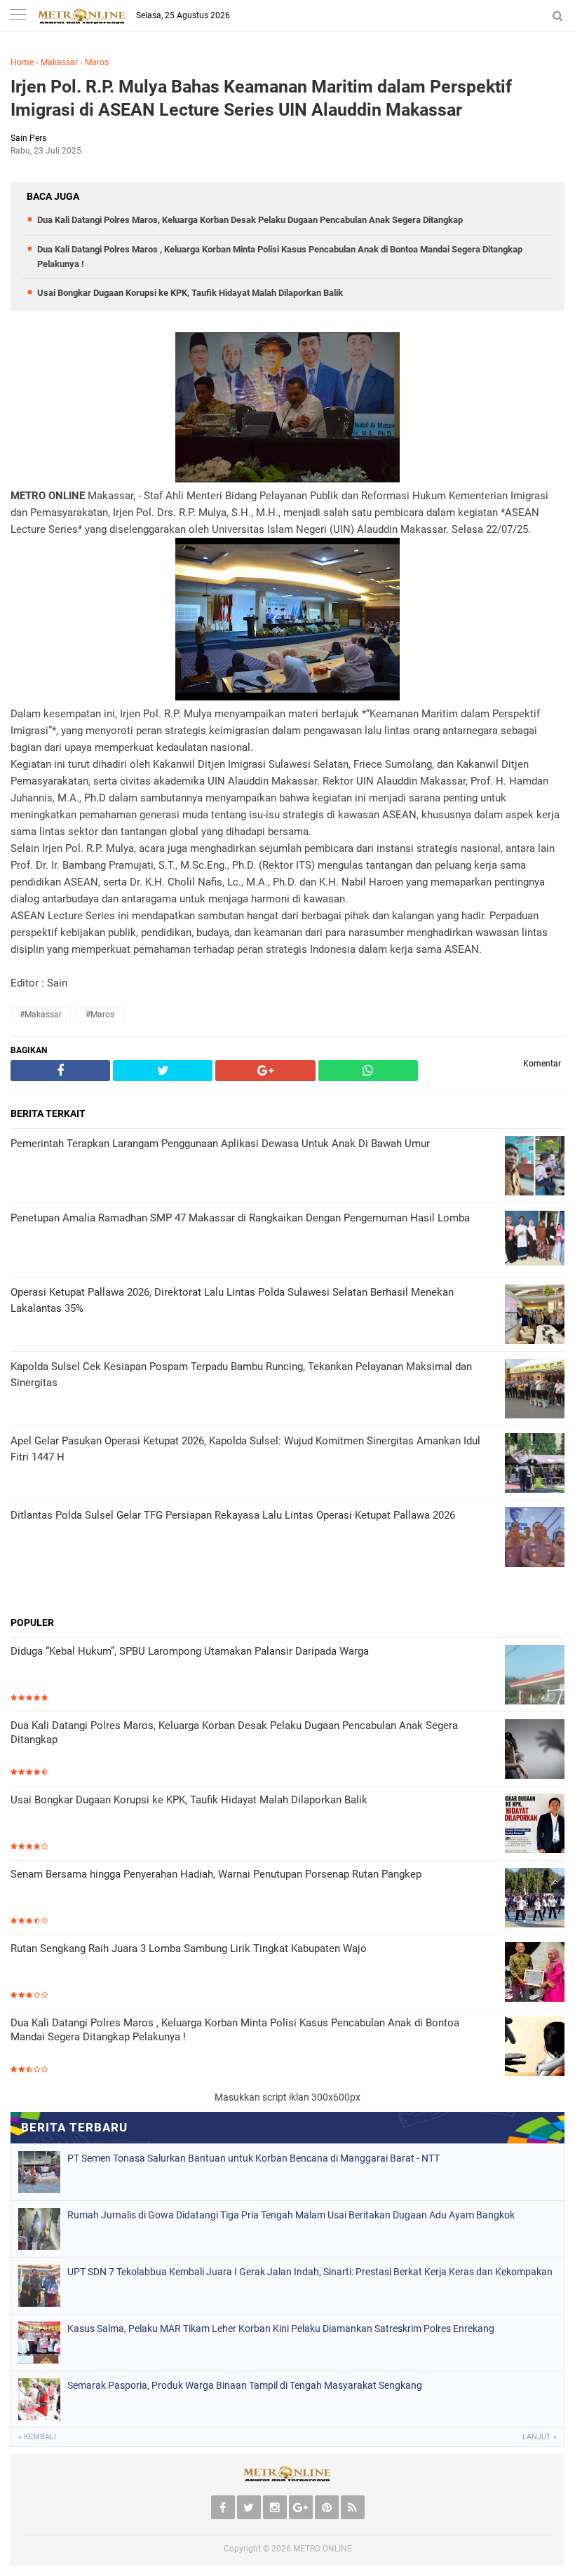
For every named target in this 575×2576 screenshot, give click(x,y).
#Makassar (41, 1015)
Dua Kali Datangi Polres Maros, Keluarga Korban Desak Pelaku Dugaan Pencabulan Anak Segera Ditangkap (250, 220)
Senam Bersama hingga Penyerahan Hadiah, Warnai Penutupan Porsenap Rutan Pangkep (216, 1874)
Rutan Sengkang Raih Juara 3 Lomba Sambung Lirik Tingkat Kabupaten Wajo (189, 1948)
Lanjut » (540, 2437)
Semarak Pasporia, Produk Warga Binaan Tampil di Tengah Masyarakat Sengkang (245, 2385)
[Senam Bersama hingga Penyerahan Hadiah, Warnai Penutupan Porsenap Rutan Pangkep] (535, 1899)
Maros (97, 62)
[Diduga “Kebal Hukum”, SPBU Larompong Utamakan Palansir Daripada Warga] (535, 1676)
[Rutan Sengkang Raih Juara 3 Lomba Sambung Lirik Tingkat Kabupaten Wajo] (535, 1973)
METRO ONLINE (323, 2549)
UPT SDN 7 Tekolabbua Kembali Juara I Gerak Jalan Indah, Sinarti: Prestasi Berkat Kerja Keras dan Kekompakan (310, 2272)
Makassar (59, 62)
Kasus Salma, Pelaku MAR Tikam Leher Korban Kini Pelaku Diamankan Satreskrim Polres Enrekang (281, 2328)
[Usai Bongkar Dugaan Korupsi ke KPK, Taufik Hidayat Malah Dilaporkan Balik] (535, 1825)
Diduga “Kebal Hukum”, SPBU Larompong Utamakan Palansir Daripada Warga (190, 1651)
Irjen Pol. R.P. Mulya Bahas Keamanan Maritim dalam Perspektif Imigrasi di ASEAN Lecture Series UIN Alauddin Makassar (261, 98)
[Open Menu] (18, 16)
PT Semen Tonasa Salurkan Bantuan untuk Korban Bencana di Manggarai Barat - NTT (253, 2158)
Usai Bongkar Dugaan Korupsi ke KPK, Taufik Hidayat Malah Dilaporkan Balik (190, 293)
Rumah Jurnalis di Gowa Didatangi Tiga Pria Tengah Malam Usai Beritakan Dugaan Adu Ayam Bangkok (291, 2215)
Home (22, 62)
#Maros (100, 1015)
